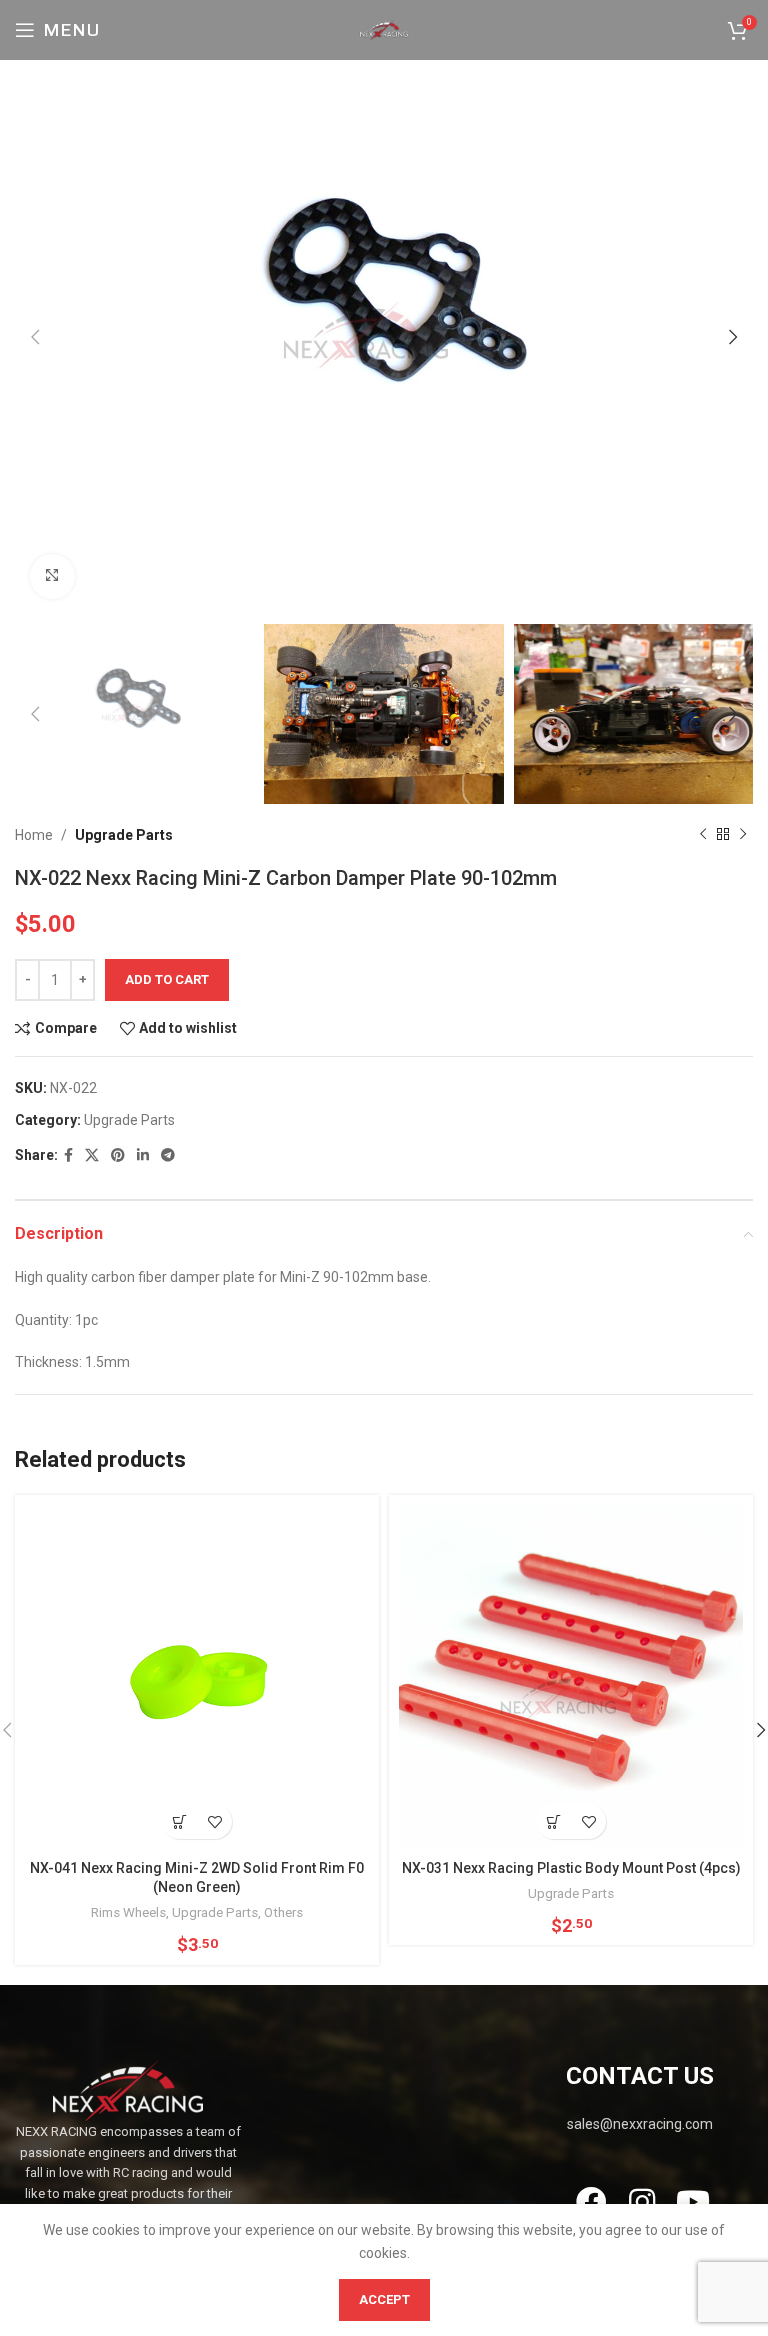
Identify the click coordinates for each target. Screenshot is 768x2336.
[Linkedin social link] (143, 1155)
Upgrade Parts (124, 835)
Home (34, 835)
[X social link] (92, 1155)
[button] (179, 1821)
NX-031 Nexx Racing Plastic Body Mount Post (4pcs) (571, 1868)
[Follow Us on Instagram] (641, 2202)
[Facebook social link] (68, 1155)
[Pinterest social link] (118, 1155)
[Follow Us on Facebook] (590, 2202)
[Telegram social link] (168, 1155)
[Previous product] (703, 835)
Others (283, 1912)
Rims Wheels (128, 1912)
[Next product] (743, 835)
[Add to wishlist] (214, 1821)
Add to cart (167, 979)
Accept (384, 2299)
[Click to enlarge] (52, 576)
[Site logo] (384, 29)
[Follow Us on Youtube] (693, 2202)
